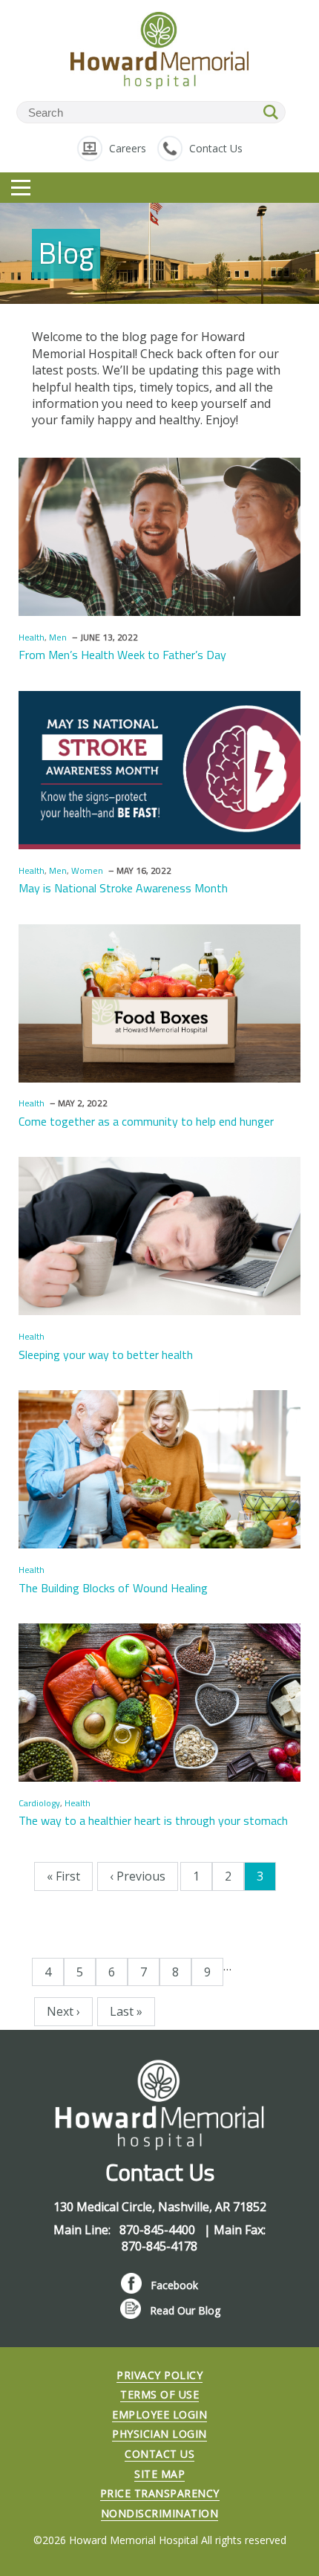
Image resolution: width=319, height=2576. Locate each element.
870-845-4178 (159, 2246)
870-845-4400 (159, 2230)
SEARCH (272, 112)
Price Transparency (160, 2493)
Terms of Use (159, 2394)
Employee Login (159, 2414)
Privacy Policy (159, 2375)
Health (32, 637)
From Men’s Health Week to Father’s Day (122, 655)
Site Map (159, 2474)
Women (87, 870)
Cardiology (39, 1803)
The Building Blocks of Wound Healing (113, 1588)
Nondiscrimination (160, 2513)
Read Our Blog (185, 2310)
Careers (128, 148)
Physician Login (159, 2434)
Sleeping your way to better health (106, 1354)
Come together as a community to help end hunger (146, 1121)
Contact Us (216, 148)
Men (58, 637)
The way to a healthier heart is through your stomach (153, 1820)
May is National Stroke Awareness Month (123, 888)
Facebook (174, 2285)
